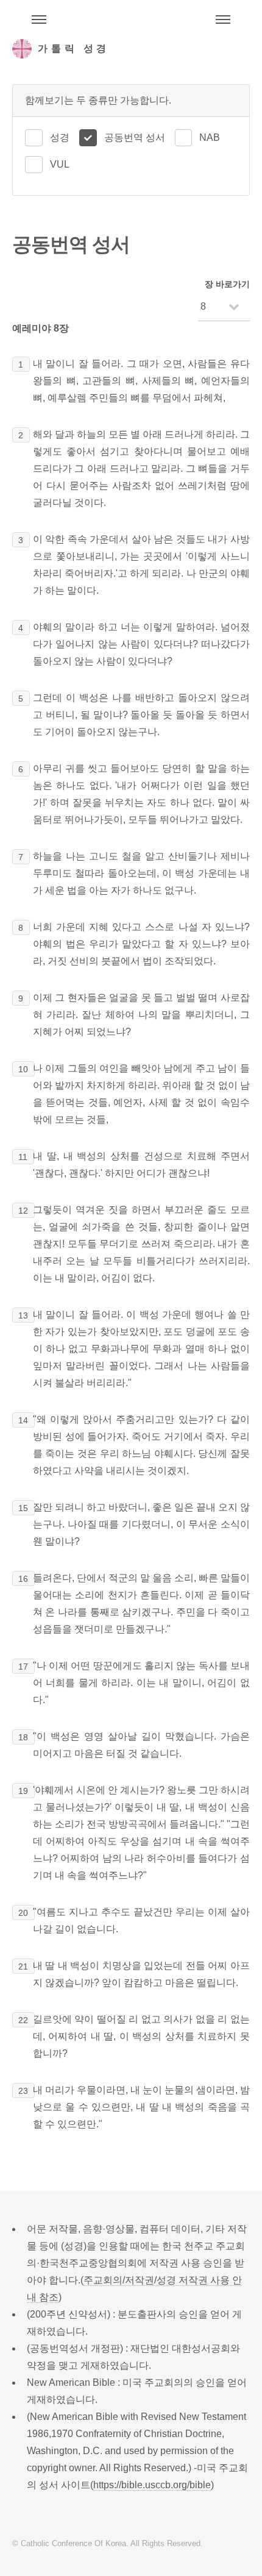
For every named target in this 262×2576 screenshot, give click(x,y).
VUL (60, 164)
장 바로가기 (227, 284)
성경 (60, 137)
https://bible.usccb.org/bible (152, 2485)
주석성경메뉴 (39, 20)
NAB (210, 137)
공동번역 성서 (135, 137)
